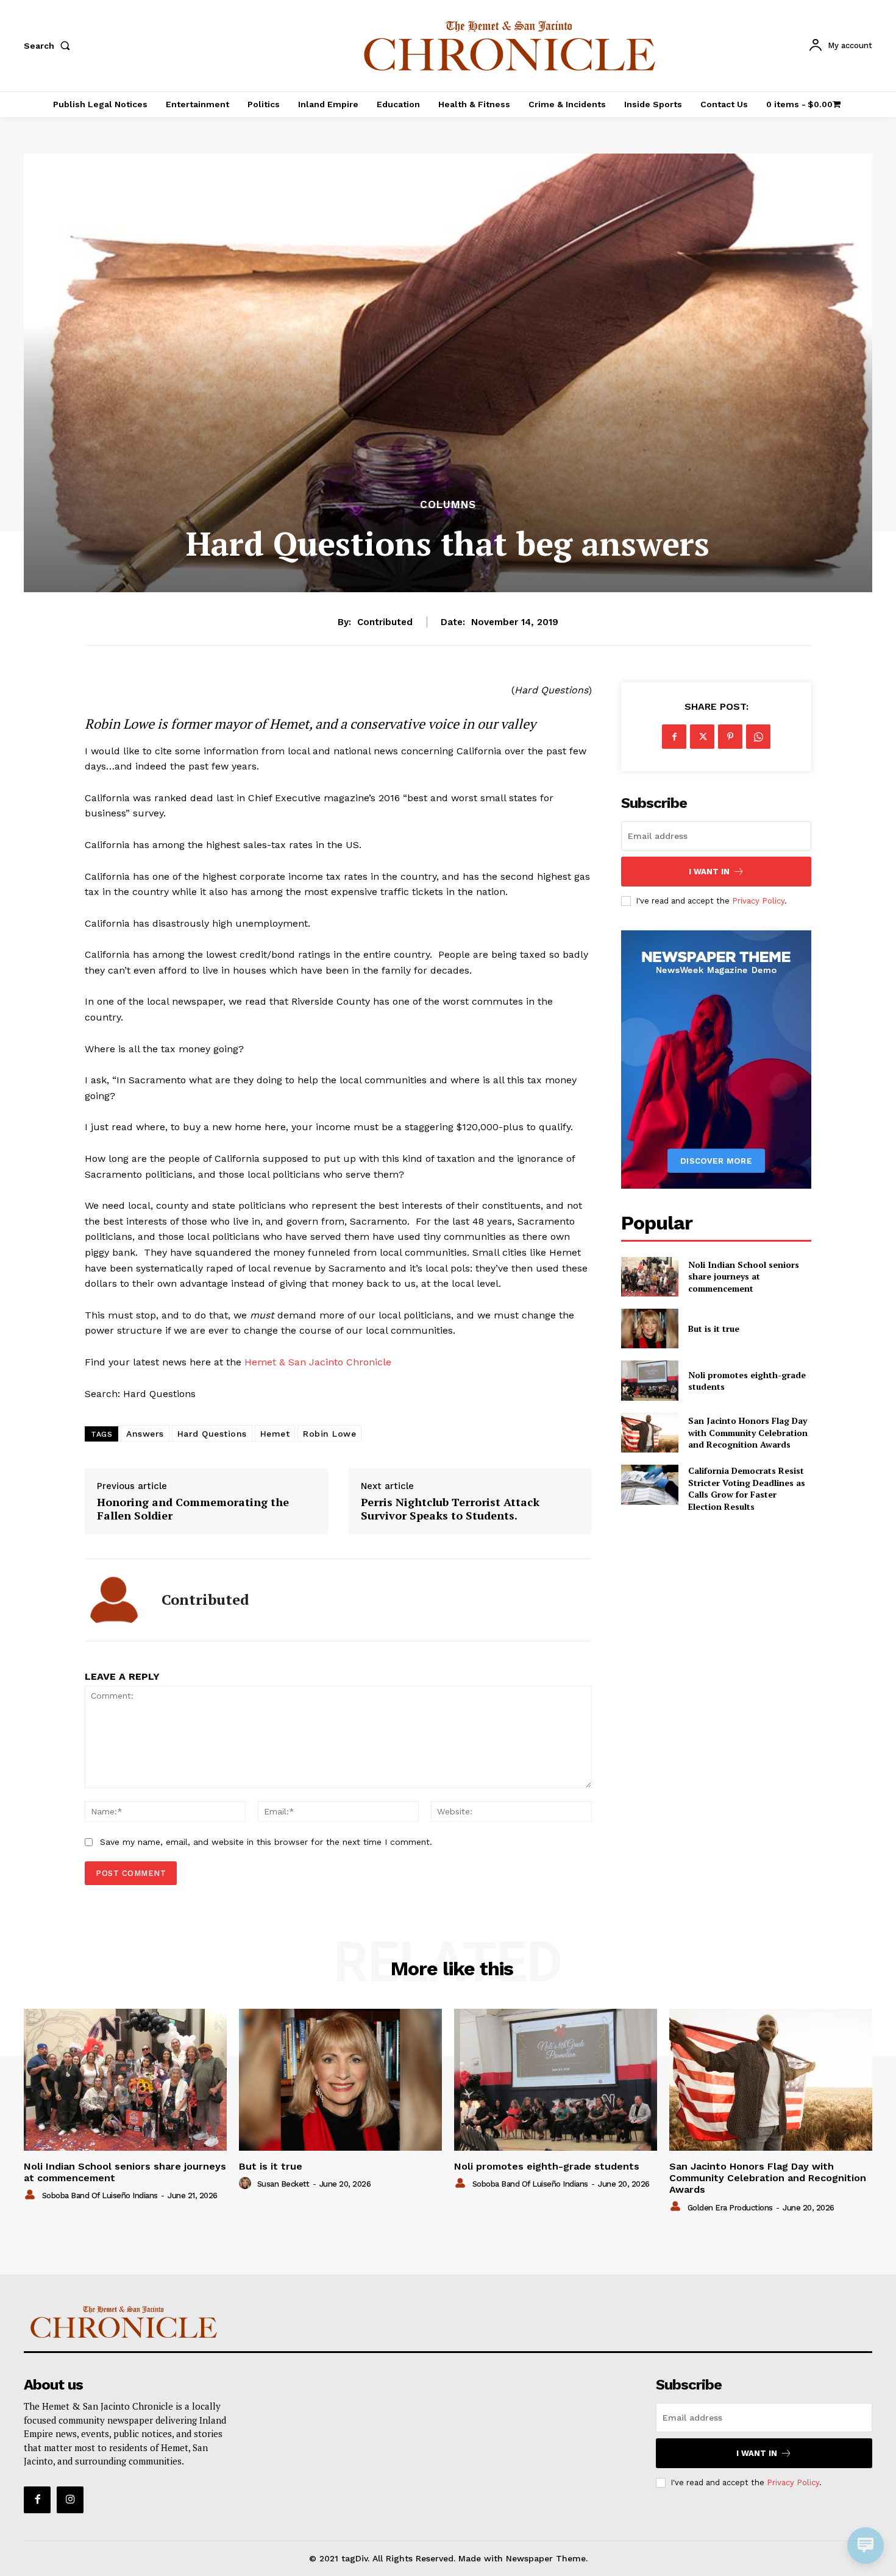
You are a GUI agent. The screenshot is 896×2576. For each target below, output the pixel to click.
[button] (49, 46)
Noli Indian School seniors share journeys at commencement (744, 1276)
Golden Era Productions (730, 2208)
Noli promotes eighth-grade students (747, 1381)
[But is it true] (649, 1329)
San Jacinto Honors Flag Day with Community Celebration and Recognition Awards (748, 1432)
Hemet (275, 1434)
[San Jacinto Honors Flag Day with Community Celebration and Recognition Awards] (649, 1433)
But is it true (714, 1329)
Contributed (385, 622)
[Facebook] (674, 737)
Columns (448, 505)
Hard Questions (212, 1434)
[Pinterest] (730, 737)
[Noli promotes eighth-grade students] (649, 1380)
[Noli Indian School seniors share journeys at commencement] (649, 1277)
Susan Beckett (283, 2184)
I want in (709, 872)
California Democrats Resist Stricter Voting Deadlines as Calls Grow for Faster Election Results (747, 1488)
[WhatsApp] (758, 737)
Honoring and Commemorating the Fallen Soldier (193, 1509)
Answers (145, 1434)
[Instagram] (70, 2500)
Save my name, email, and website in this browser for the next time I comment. (266, 1842)
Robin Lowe (329, 1434)
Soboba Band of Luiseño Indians (100, 2196)
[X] (702, 737)
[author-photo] (32, 2195)
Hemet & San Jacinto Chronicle (318, 1362)
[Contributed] (114, 1600)
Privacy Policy (758, 901)
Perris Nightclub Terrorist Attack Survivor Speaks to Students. (450, 1509)
